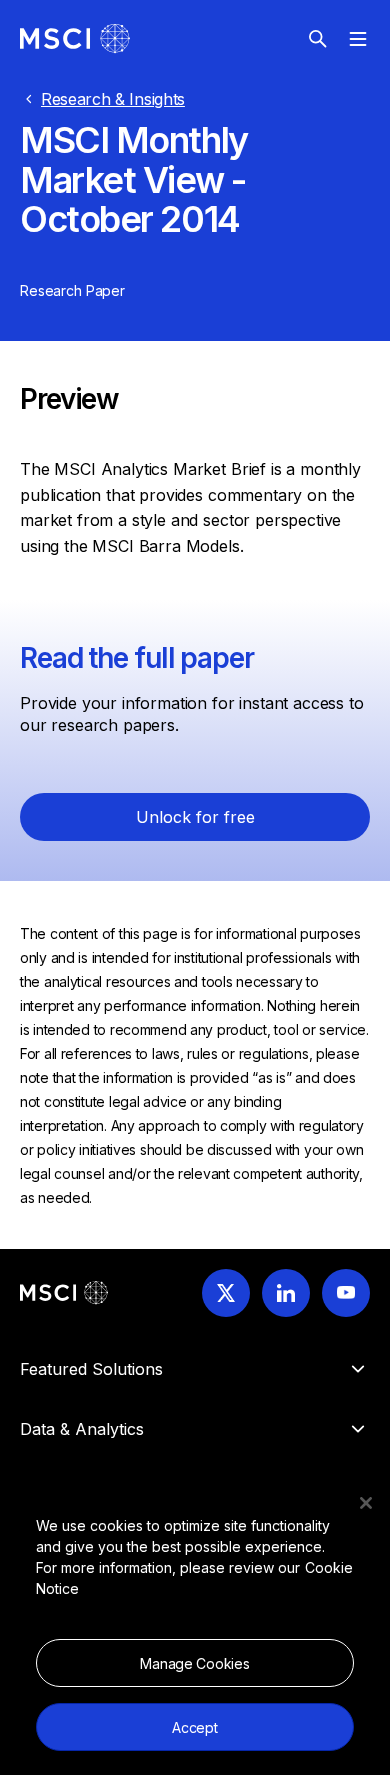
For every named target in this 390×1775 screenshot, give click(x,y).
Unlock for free (195, 817)
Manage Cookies (194, 1663)
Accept (194, 1727)
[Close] (366, 1503)
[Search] (318, 39)
